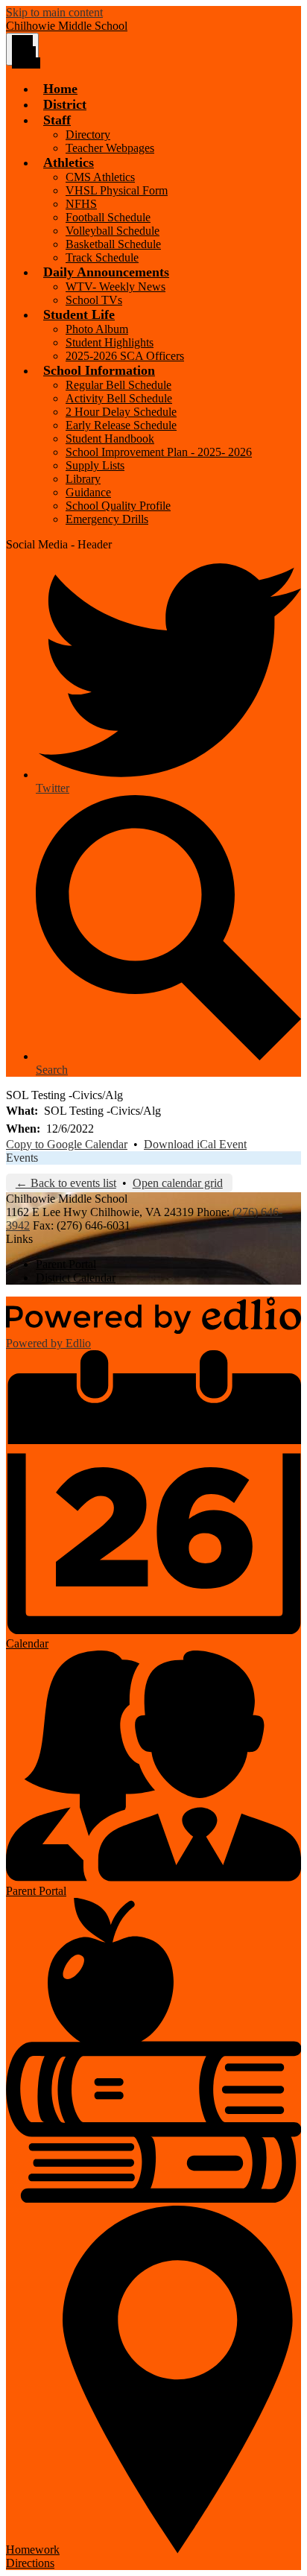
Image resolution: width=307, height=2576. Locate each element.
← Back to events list (66, 1183)
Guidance (88, 492)
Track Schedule (102, 257)
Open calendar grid (178, 1183)
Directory (88, 135)
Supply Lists (95, 465)
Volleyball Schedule (113, 231)
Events (22, 1158)
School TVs (94, 300)
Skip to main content (54, 12)
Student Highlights (110, 342)
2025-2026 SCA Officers (125, 356)
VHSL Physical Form (117, 190)
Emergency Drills (107, 519)
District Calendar (76, 1278)
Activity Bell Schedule (119, 398)
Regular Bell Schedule (118, 385)
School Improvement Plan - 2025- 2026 (159, 452)
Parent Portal (66, 1264)
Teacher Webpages (110, 148)
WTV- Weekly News (115, 287)
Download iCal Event (195, 1144)
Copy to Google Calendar (67, 1144)
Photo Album (97, 329)
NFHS (81, 204)
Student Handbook (110, 439)
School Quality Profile (118, 506)
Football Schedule (108, 217)
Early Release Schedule (121, 425)
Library (83, 479)
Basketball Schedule (113, 244)
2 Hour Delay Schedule (121, 412)
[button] (57, 120)
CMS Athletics (100, 177)
